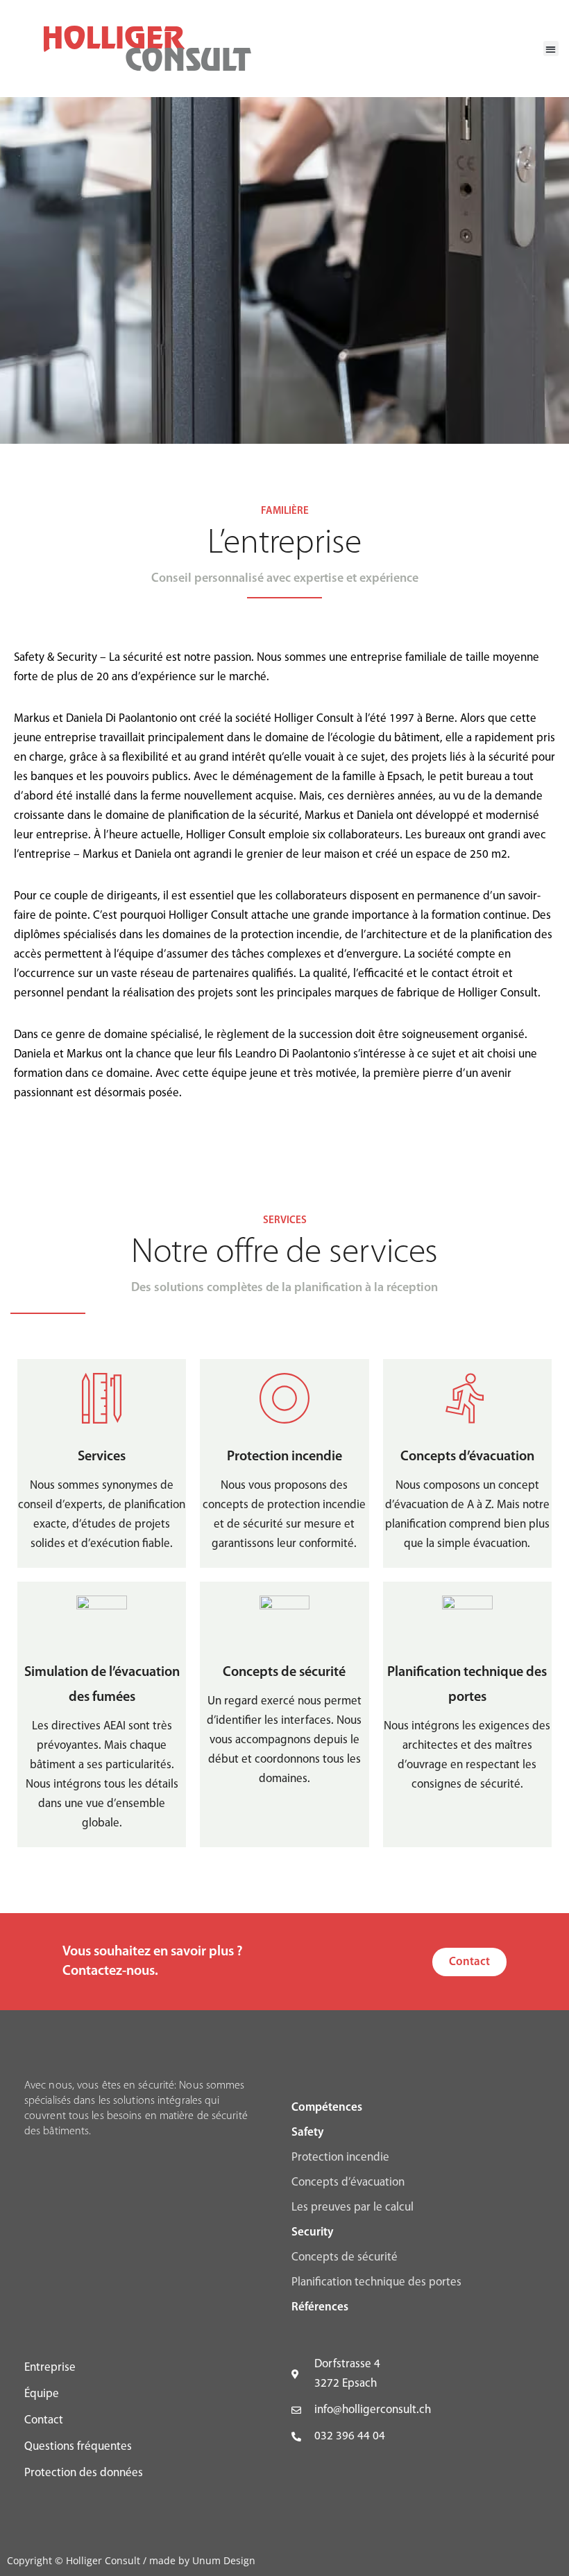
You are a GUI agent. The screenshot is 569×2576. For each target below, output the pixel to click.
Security (313, 2232)
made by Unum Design (202, 2560)
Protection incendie (340, 2158)
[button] (551, 49)
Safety (308, 2133)
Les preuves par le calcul (353, 2207)
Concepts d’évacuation (348, 2182)
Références (320, 2307)
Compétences (327, 2108)
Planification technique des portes (376, 2282)
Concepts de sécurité (345, 2257)
